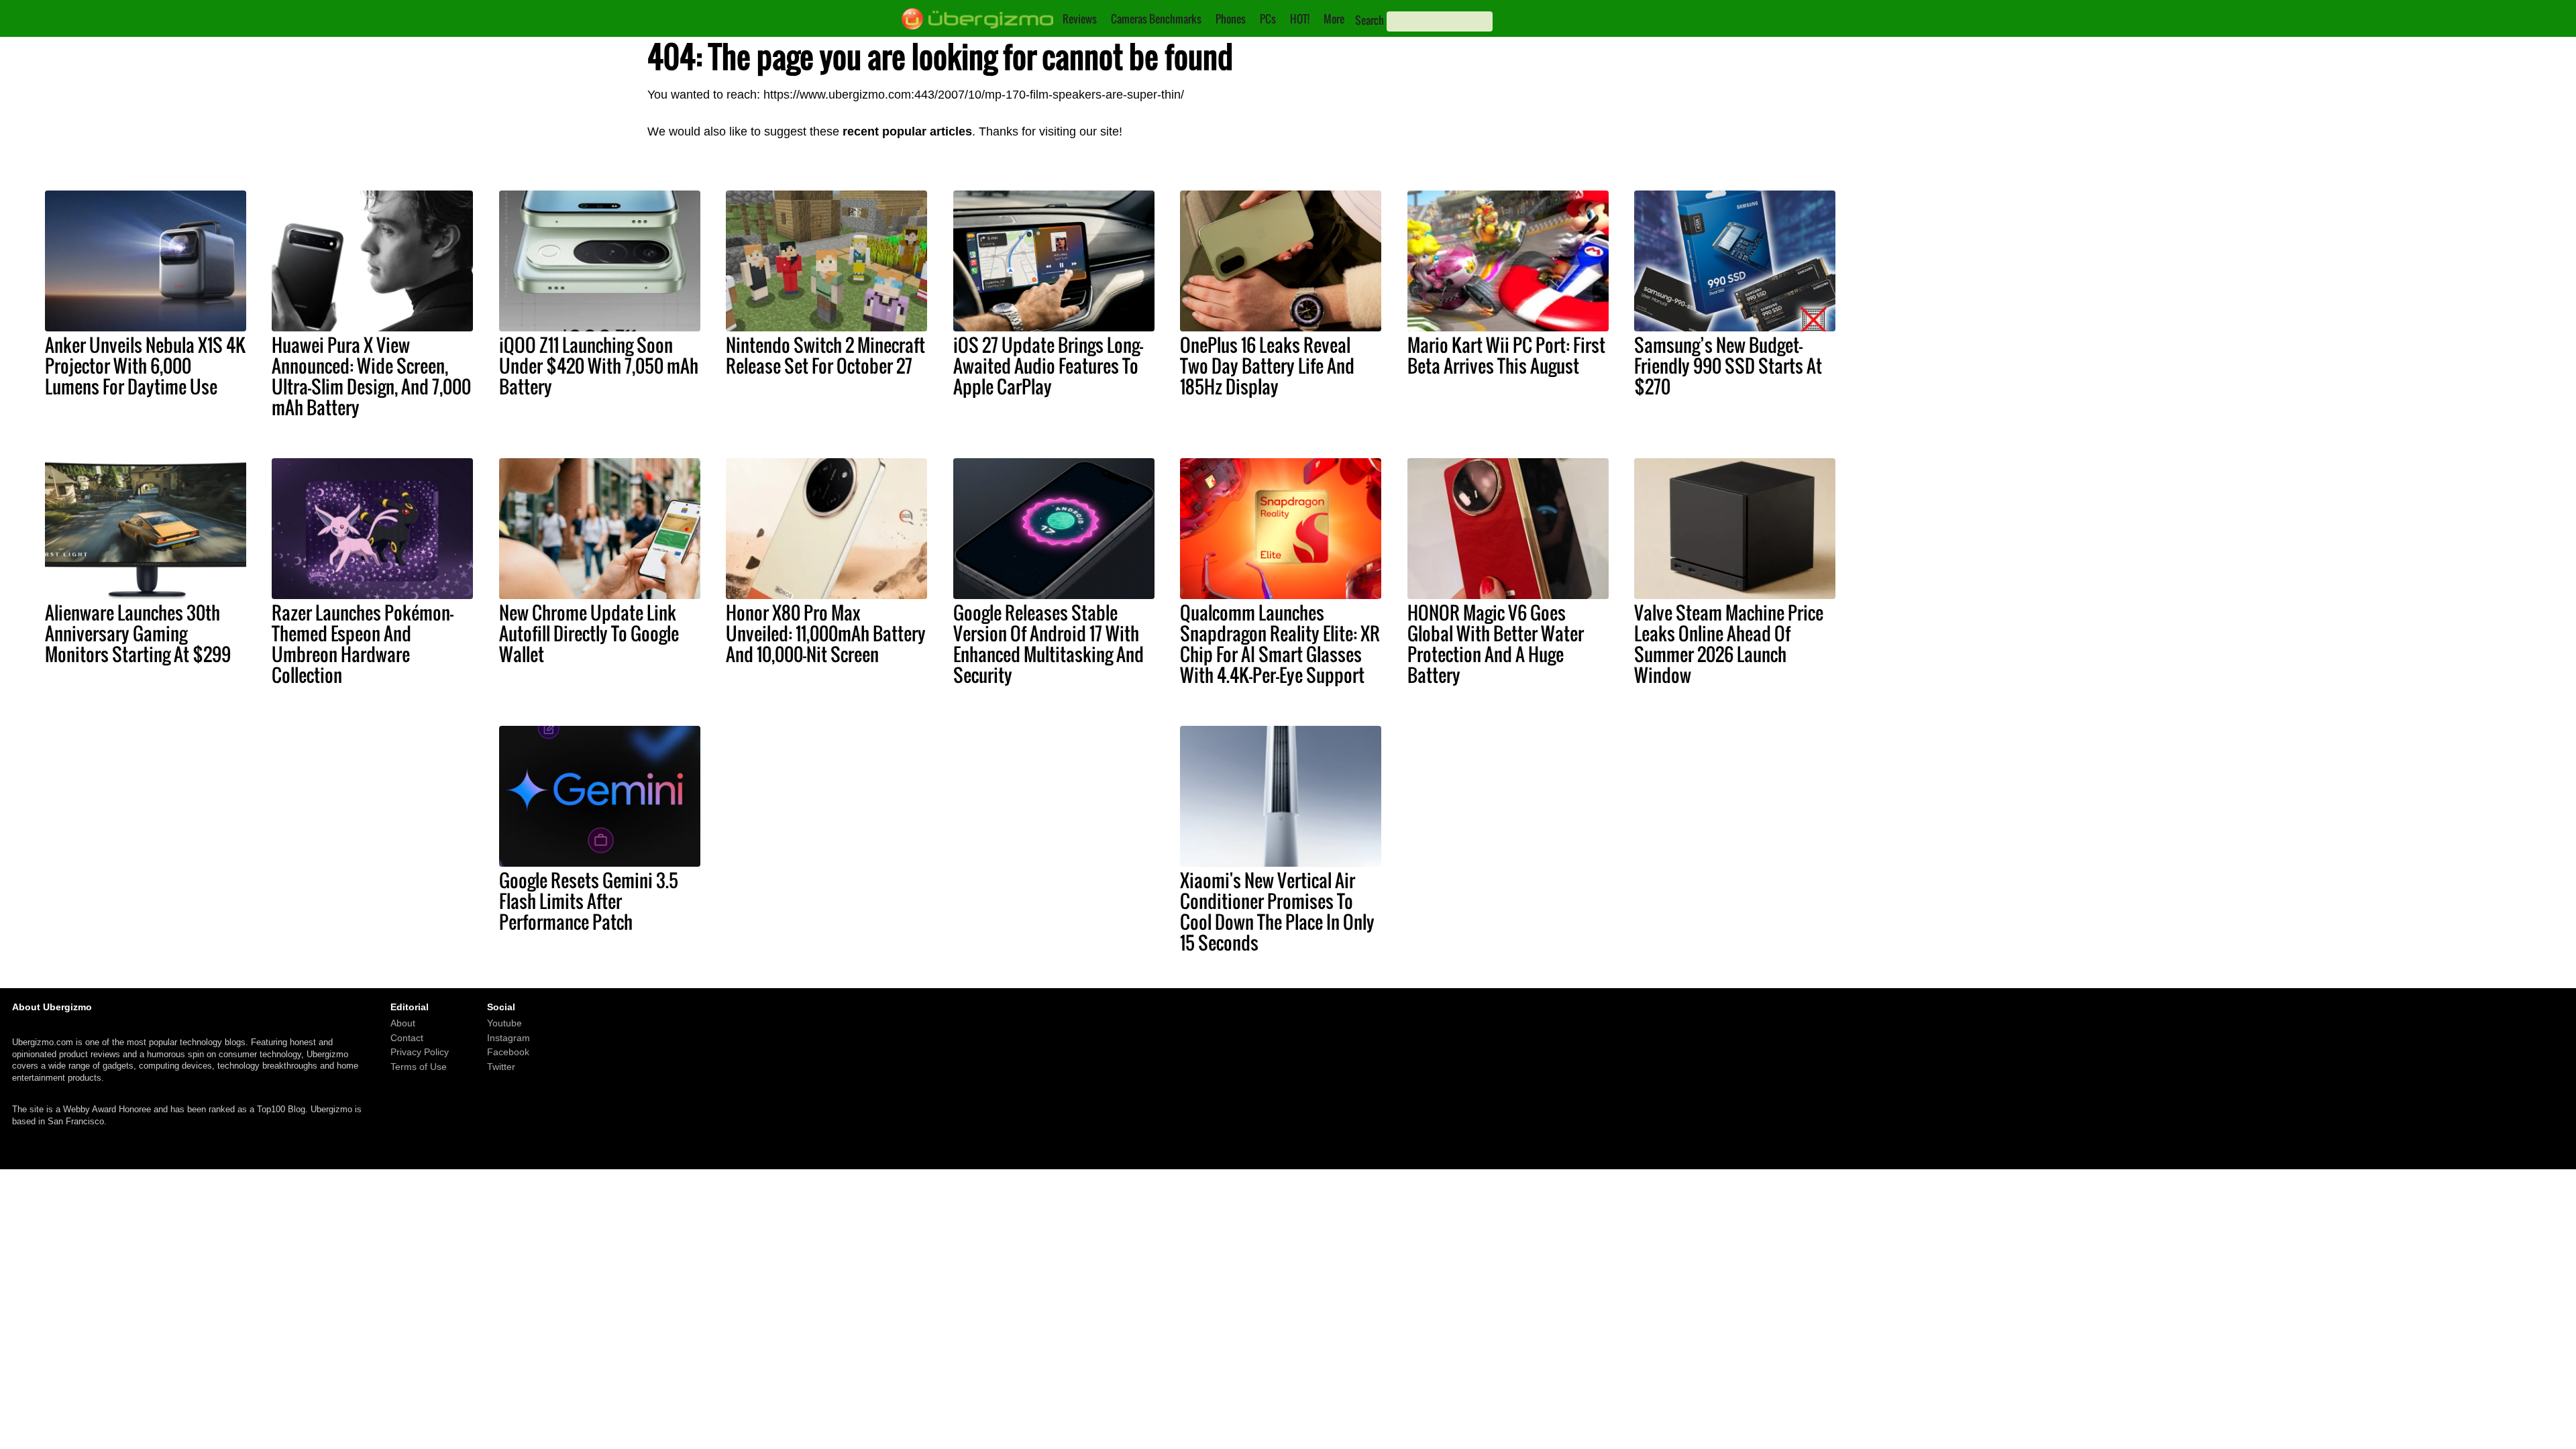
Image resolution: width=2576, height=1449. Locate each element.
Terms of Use (419, 1067)
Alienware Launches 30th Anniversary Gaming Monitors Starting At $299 (138, 633)
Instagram (508, 1038)
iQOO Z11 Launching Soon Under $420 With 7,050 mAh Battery (599, 366)
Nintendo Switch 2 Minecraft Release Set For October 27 (825, 355)
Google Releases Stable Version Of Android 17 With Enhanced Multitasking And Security (1049, 644)
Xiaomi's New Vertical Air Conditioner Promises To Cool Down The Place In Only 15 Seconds (1277, 911)
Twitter (501, 1067)
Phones (1231, 19)
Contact (407, 1038)
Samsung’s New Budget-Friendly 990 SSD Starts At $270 (1728, 366)
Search (1370, 20)
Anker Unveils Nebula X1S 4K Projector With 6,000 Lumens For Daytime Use (145, 366)
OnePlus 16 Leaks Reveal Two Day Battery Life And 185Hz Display (1267, 366)
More (1334, 19)
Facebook (508, 1053)
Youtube (504, 1024)
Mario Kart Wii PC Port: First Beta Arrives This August (1506, 355)
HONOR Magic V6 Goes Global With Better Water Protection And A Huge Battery (1496, 644)
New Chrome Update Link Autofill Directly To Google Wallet (589, 633)
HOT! (1300, 19)
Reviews (1080, 19)
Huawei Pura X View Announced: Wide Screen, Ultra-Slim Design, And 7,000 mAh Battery (371, 376)
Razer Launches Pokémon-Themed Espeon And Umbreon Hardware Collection (363, 644)
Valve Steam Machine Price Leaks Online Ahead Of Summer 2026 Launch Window (1729, 644)
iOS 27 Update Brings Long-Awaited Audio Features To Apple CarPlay (1048, 366)
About (403, 1024)
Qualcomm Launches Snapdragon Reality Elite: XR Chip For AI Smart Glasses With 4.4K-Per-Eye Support (1280, 644)
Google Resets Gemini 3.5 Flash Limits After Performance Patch (589, 901)
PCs (1268, 19)
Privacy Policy (420, 1053)
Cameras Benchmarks (1156, 19)
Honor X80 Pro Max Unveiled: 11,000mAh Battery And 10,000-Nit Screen (826, 633)
